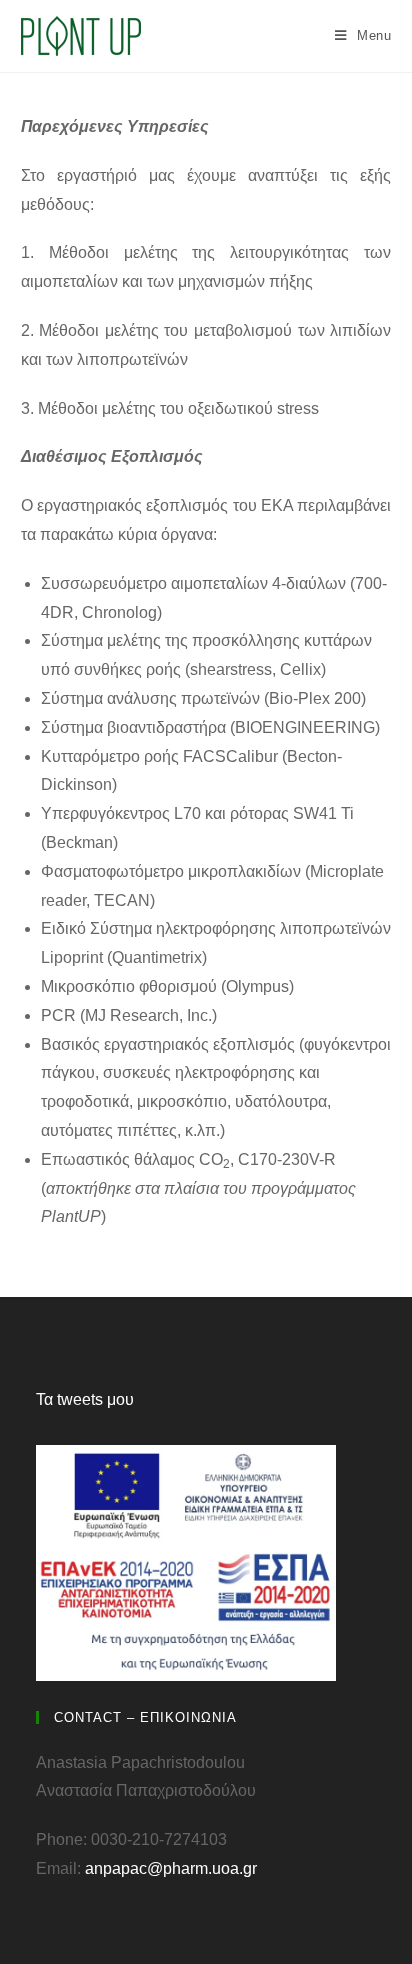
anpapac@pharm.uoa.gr (171, 1868)
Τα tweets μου (85, 1399)
